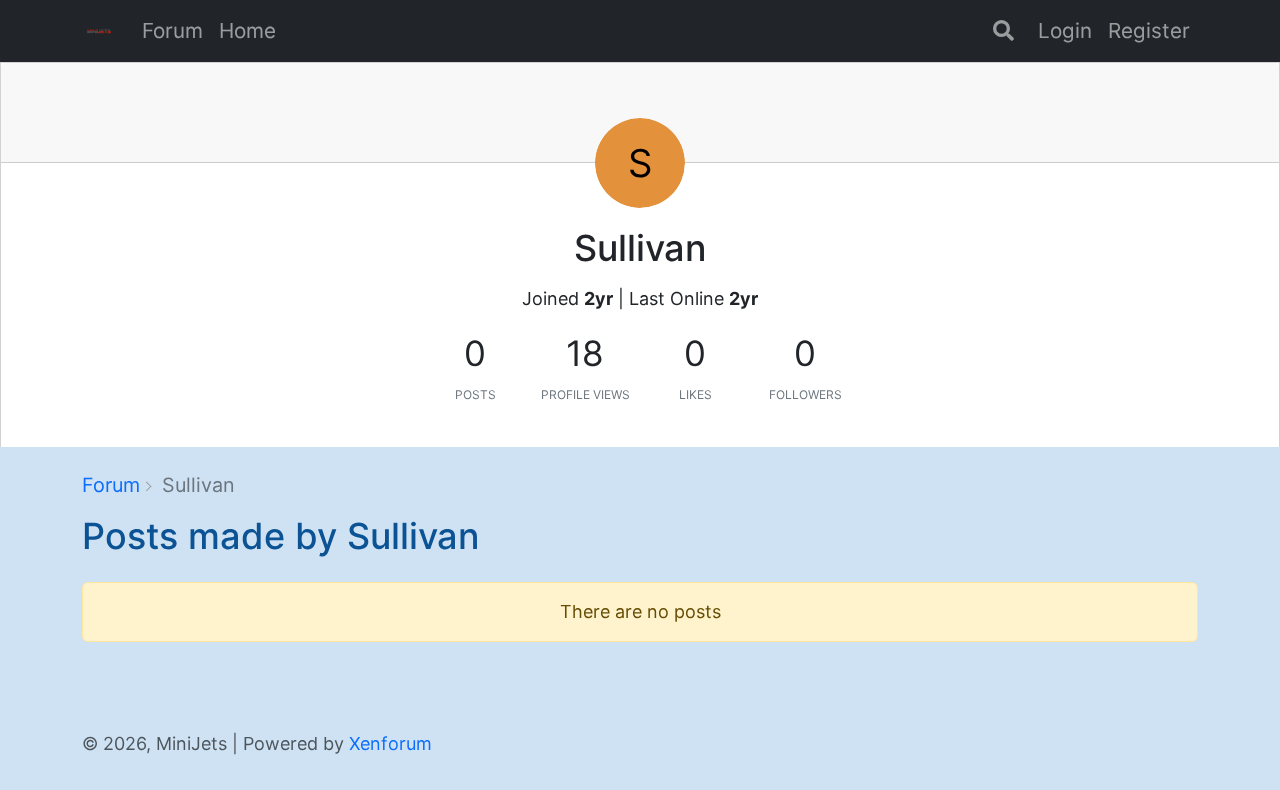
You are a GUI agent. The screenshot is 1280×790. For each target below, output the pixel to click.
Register (1149, 30)
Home (247, 30)
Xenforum (390, 743)
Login (1065, 30)
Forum (172, 30)
